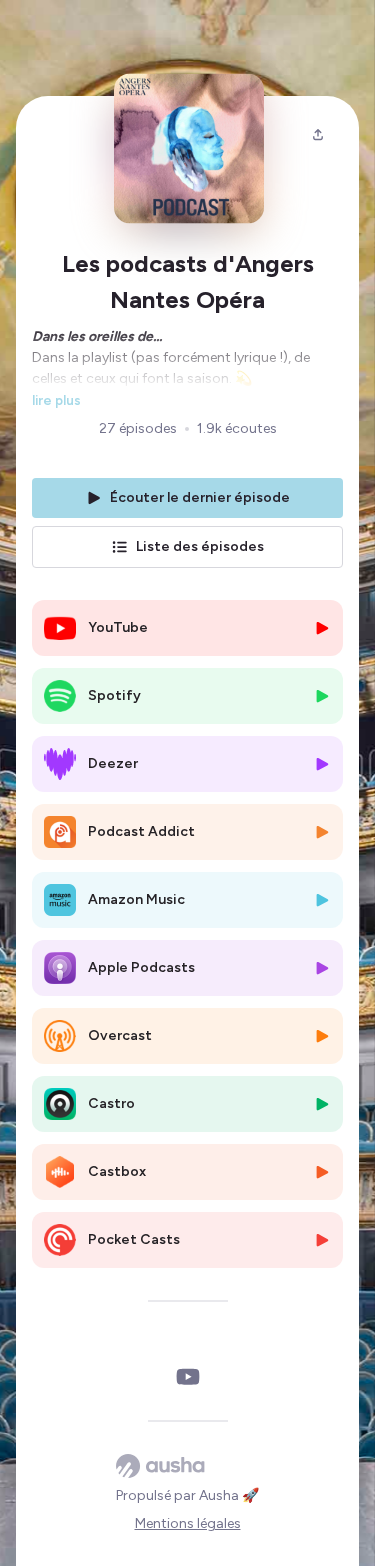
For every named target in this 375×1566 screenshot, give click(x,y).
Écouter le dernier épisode (200, 497)
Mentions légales (188, 1523)
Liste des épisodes (200, 546)
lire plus (56, 400)
